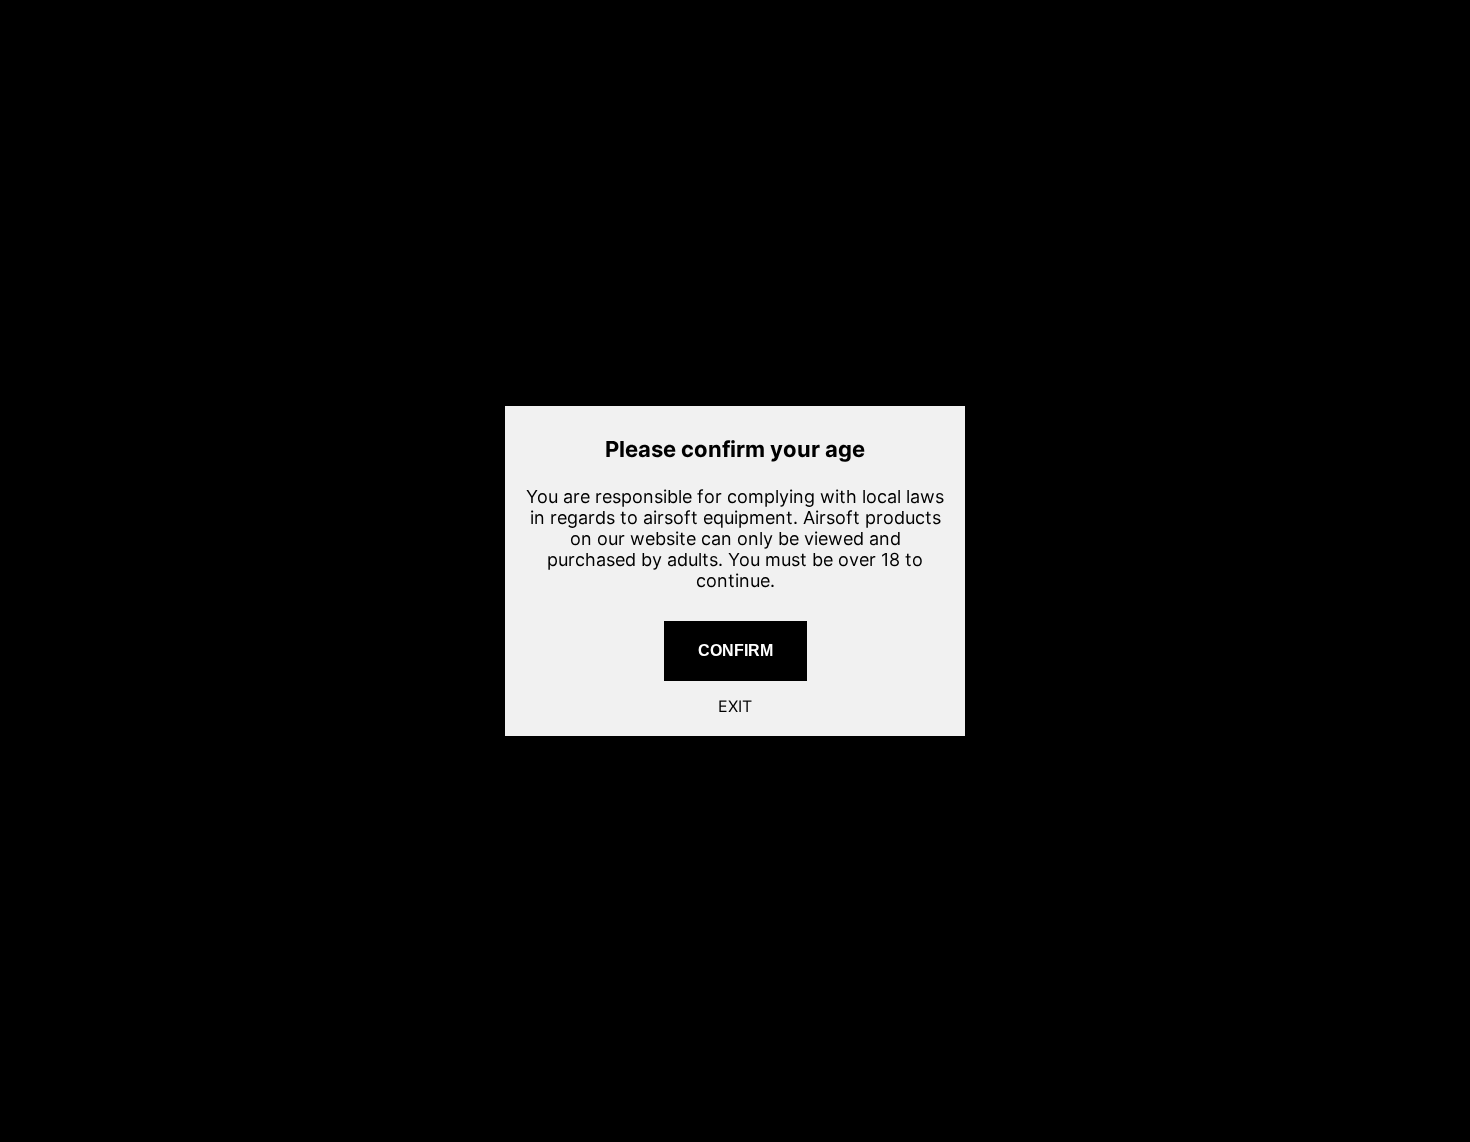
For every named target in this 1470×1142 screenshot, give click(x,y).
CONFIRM (735, 650)
